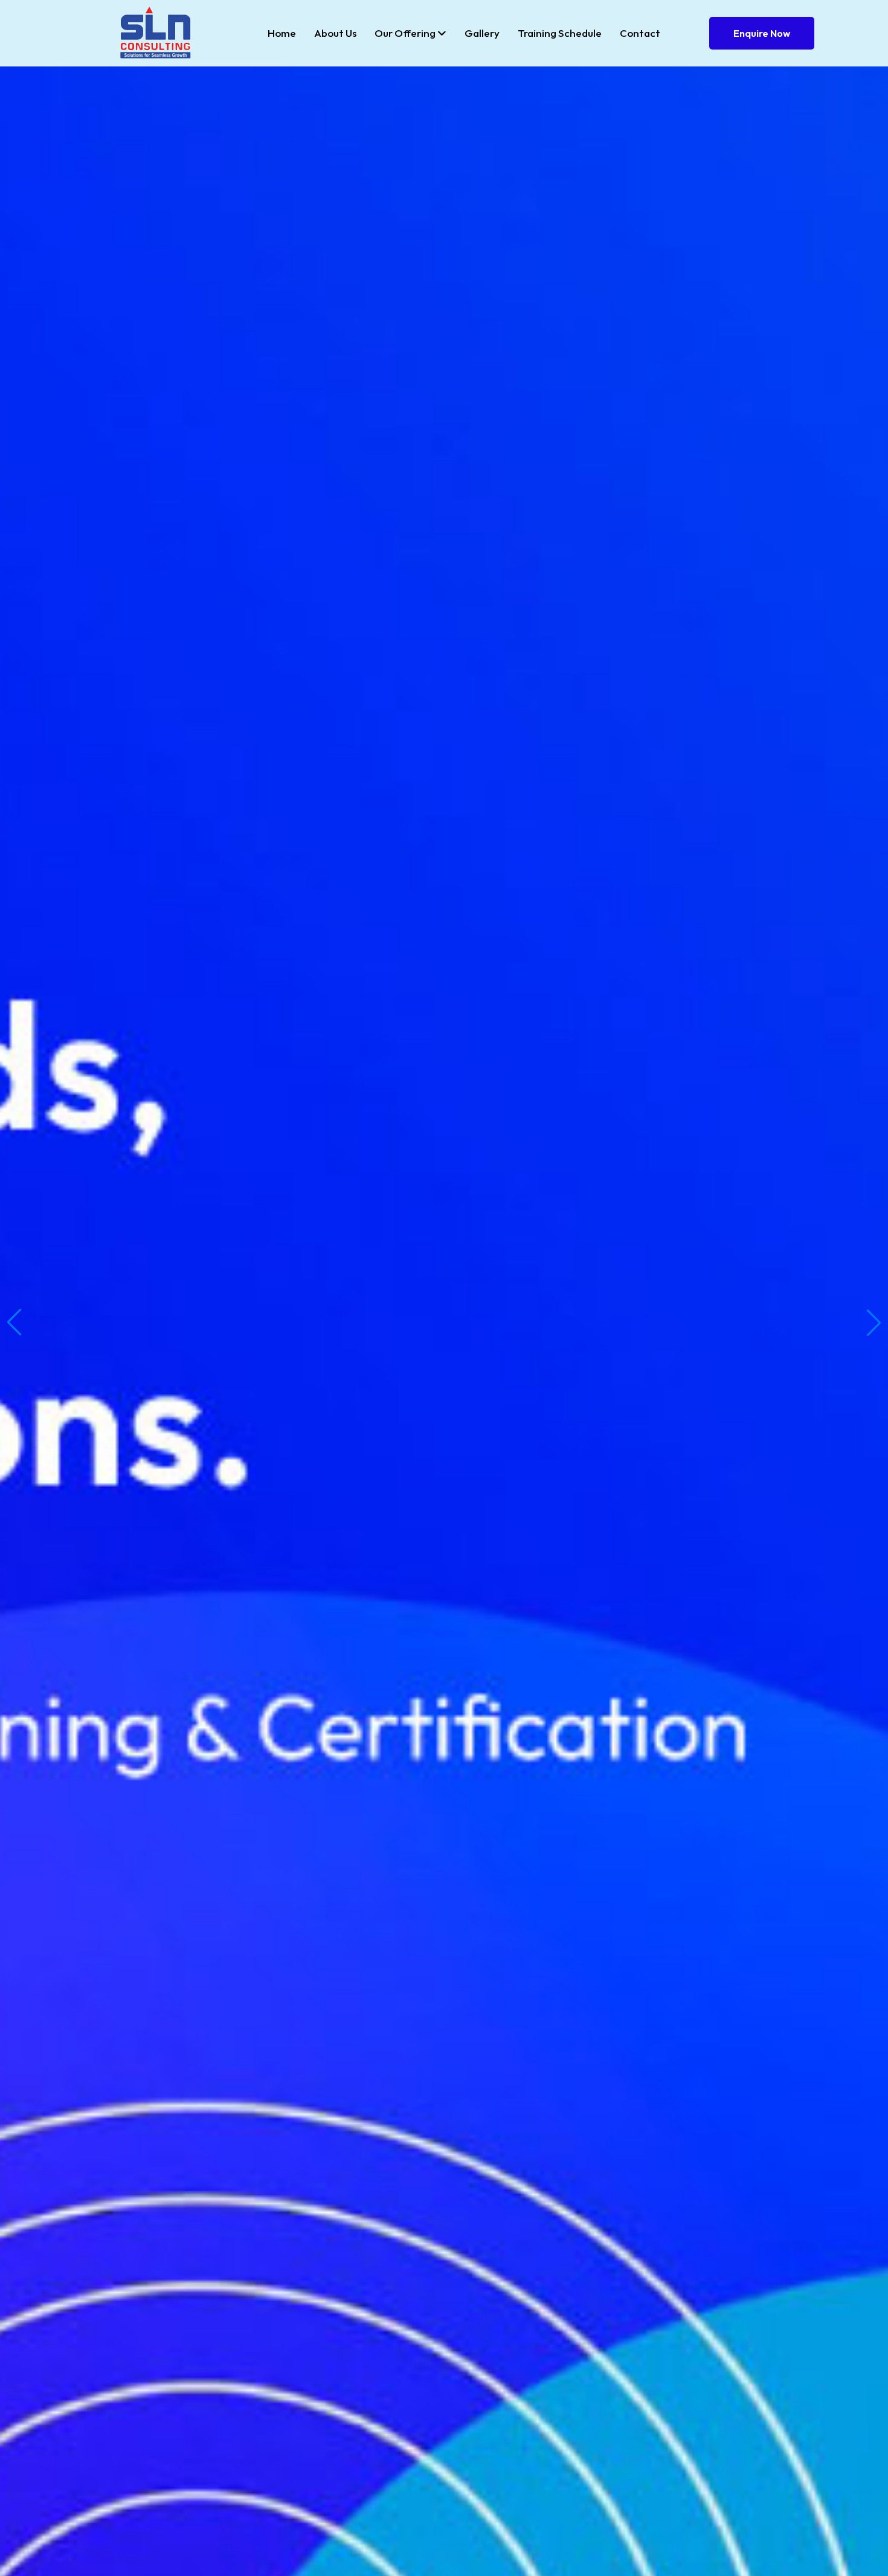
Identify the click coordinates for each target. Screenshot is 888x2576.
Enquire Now (762, 33)
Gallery (482, 33)
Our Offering (406, 33)
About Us (335, 33)
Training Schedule (560, 33)
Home (282, 33)
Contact (640, 33)
